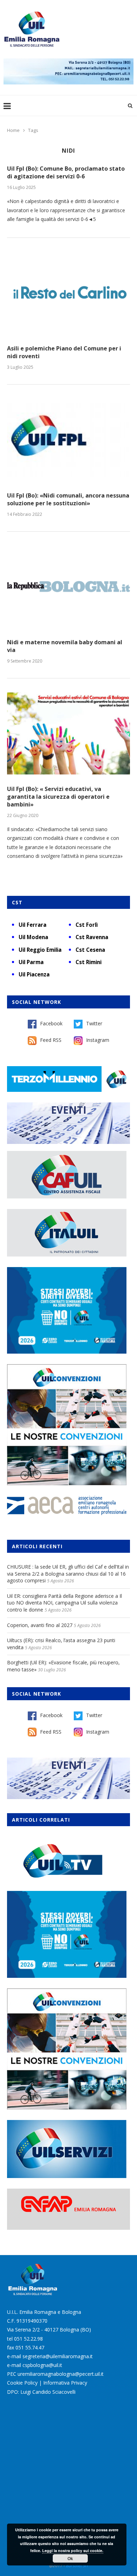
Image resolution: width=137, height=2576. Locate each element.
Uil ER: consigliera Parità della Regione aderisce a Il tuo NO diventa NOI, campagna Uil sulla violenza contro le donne (64, 1603)
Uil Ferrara (32, 925)
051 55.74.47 (30, 2347)
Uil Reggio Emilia (40, 950)
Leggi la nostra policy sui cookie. (73, 2550)
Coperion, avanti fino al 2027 (40, 1625)
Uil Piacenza (34, 974)
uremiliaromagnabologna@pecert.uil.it (61, 2374)
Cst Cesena (90, 950)
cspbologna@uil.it (42, 2365)
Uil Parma (31, 962)
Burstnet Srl (77, 2566)
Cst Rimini (89, 962)
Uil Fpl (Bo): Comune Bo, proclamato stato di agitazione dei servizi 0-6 (66, 172)
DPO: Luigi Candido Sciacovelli (41, 2392)
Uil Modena (33, 937)
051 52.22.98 (28, 2339)
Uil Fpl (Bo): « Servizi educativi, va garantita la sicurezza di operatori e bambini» (58, 797)
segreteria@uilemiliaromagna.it (58, 2356)
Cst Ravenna (92, 937)
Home (13, 130)
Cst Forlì (87, 925)
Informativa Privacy (65, 2383)
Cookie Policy (22, 2383)
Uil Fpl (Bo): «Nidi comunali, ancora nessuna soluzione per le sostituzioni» (68, 499)
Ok (70, 2558)
